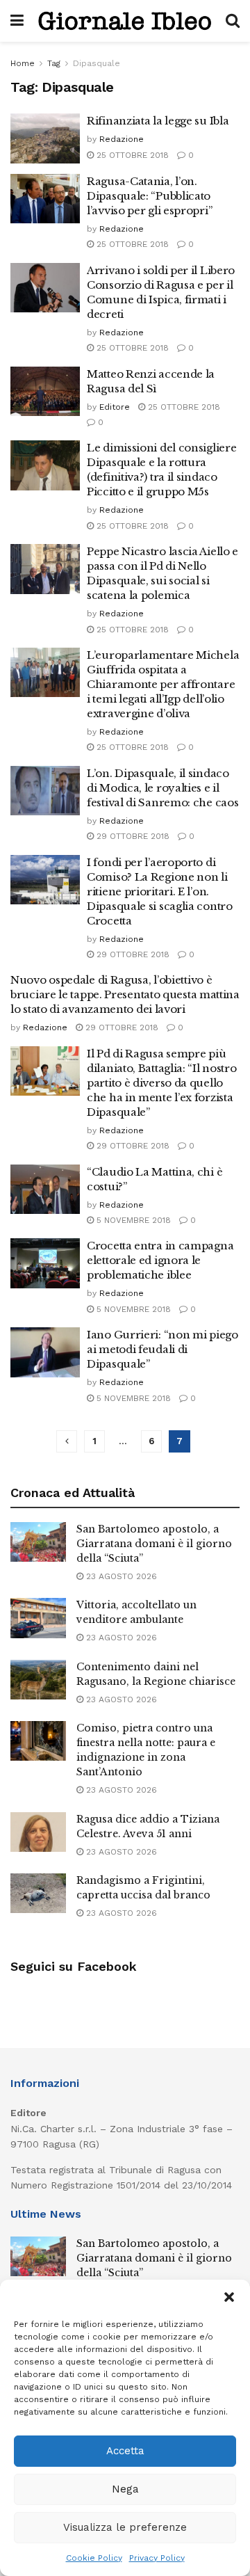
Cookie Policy (94, 2558)
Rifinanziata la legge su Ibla (158, 121)
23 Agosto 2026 (120, 1576)
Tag (54, 63)
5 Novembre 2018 (132, 1220)
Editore (115, 407)
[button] (229, 2297)
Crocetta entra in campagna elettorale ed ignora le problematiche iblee (160, 1260)
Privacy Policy (157, 2558)
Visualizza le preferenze (125, 2527)
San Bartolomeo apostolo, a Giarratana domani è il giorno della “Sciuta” (154, 1544)
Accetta (125, 2451)
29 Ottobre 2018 (132, 836)
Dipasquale (97, 63)
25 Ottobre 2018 (131, 155)
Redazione (122, 139)
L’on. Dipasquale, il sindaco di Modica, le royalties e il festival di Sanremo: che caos (162, 788)
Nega (125, 2489)
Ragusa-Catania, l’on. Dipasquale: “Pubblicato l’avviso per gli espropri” (149, 196)
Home (23, 63)
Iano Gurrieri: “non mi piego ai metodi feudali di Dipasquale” (162, 1349)
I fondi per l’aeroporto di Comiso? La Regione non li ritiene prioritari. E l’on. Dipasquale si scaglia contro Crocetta (160, 891)
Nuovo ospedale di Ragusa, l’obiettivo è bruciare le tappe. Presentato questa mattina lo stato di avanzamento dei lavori (125, 994)
